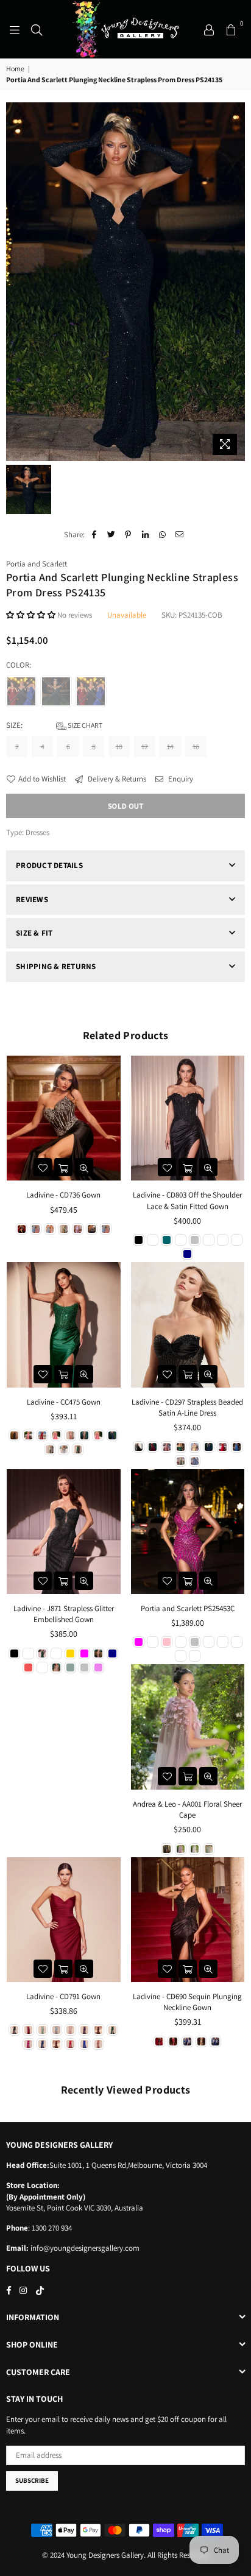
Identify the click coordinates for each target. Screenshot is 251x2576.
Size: (54, 725)
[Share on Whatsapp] (162, 535)
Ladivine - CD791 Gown (63, 1996)
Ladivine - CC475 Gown (64, 1402)
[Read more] (15, 29)
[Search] (37, 29)
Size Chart (84, 725)
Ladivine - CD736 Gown (63, 1195)
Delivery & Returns (116, 779)
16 (196, 746)
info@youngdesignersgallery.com (84, 2248)
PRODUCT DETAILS (49, 865)
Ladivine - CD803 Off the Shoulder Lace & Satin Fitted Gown (187, 1200)
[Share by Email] (179, 535)
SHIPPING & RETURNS (56, 966)
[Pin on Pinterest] (128, 535)
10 (119, 746)
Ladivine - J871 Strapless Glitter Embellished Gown (64, 1614)
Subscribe (32, 2480)
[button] (31, 615)
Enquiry (180, 779)
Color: (19, 665)
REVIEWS (32, 899)
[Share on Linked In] (145, 535)
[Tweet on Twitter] (111, 535)
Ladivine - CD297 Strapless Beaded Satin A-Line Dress (187, 1407)
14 (170, 746)
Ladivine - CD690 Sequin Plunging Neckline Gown (187, 2002)
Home (15, 69)
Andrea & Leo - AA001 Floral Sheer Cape (187, 1809)
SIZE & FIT (34, 933)
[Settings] (209, 29)
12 (145, 746)
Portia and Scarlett (37, 564)
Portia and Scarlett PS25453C (188, 1608)
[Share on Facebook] (94, 535)
